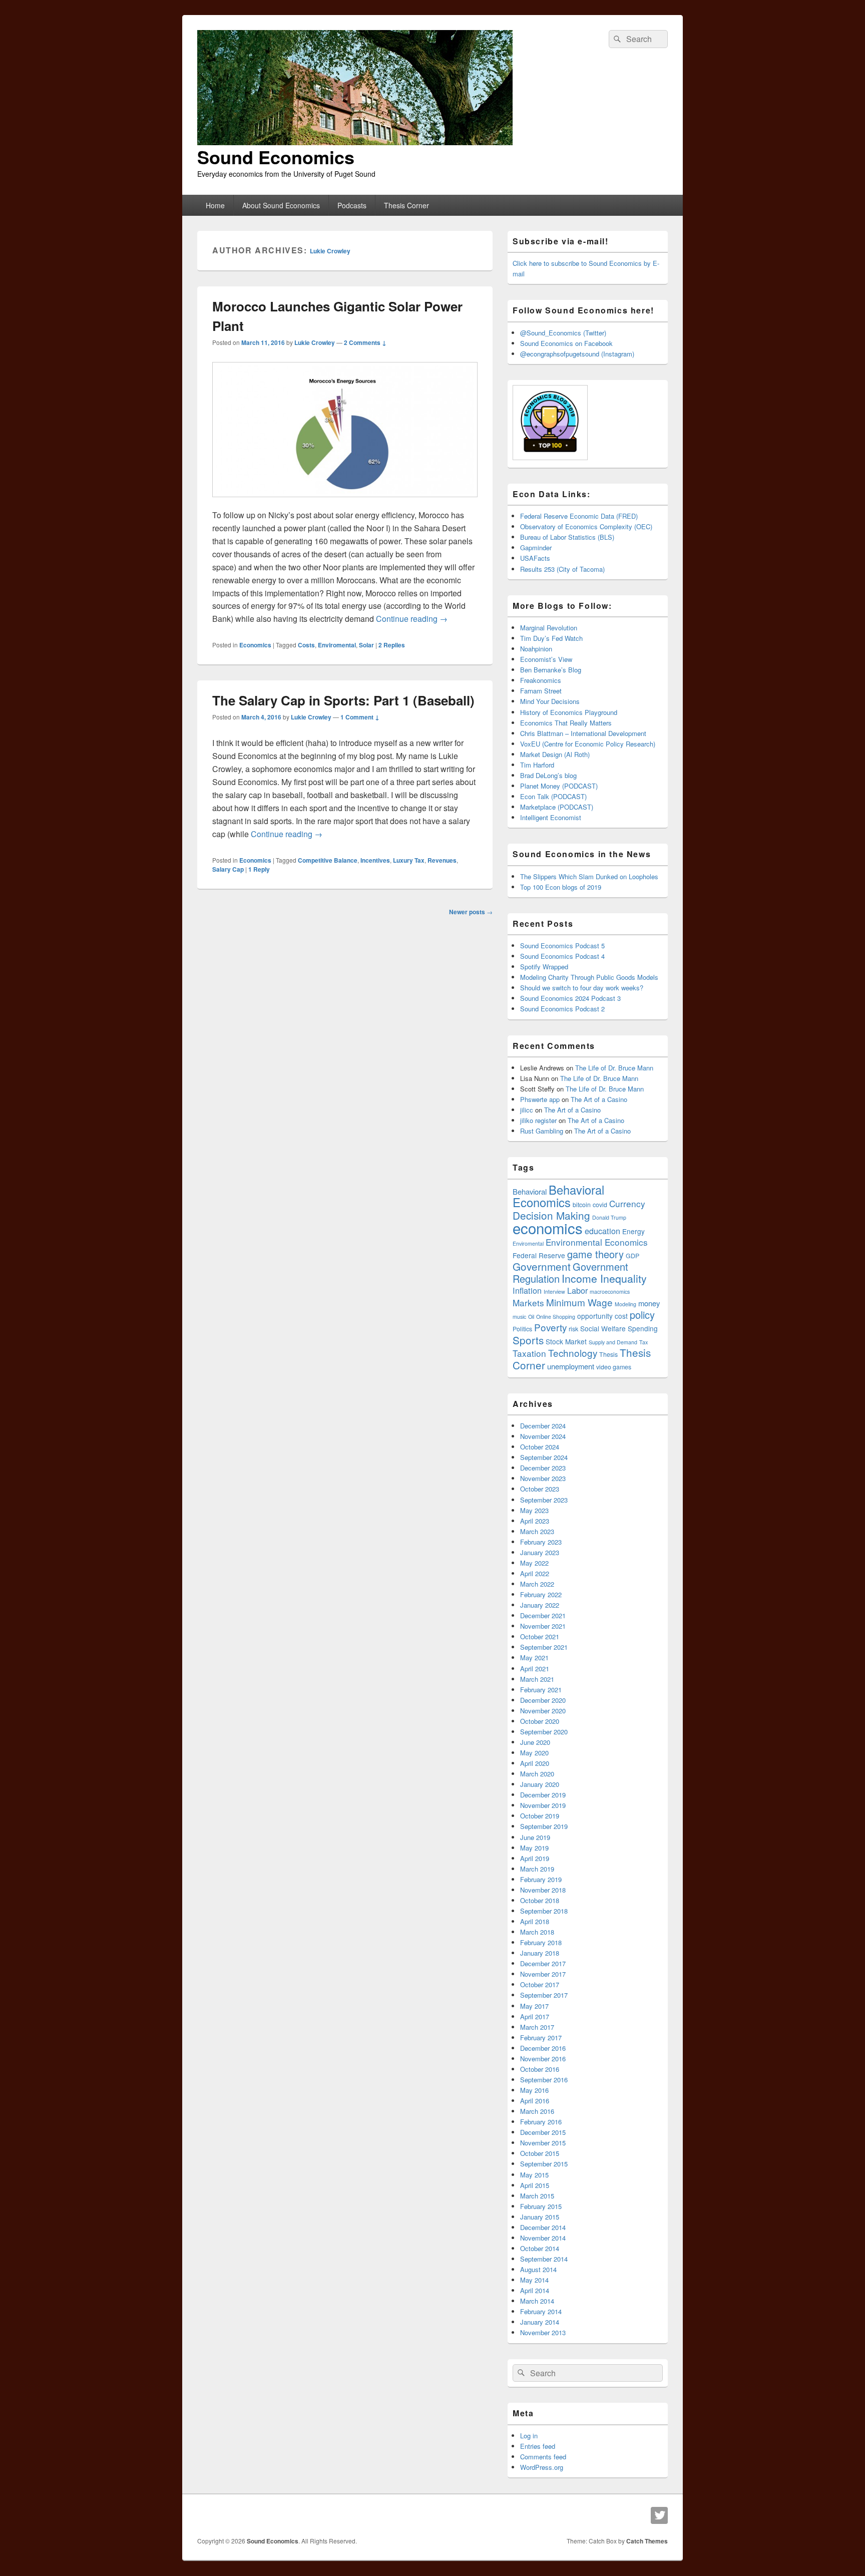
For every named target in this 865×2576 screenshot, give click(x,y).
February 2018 (541, 1942)
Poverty (550, 1327)
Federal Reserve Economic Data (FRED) (579, 516)
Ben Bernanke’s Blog (551, 670)
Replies (392, 645)
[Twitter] (659, 2515)
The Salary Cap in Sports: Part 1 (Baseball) (343, 700)
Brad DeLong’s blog (548, 775)
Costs (306, 645)
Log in (529, 2436)
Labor (577, 1290)
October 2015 (540, 2153)
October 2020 (540, 1721)
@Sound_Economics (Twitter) (563, 333)
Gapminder (536, 547)
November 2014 (543, 2238)
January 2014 (540, 2322)
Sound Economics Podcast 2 (562, 1009)
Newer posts (471, 912)
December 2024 (543, 1426)
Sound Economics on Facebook (566, 343)
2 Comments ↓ (365, 342)
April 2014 (535, 2290)
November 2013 (543, 2332)
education (602, 1231)
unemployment (571, 1366)
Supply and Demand (613, 1342)
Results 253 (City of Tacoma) (562, 569)
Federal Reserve (539, 1255)
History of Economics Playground (569, 712)
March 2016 (537, 2111)
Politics (522, 1329)
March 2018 (537, 1932)
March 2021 (537, 1679)
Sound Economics (276, 157)
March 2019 (537, 1869)
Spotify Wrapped (544, 967)
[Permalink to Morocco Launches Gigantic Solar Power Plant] (345, 502)
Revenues (442, 860)
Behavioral (530, 1191)
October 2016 (540, 2069)
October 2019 (540, 1816)
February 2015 (541, 2206)
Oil (531, 1317)
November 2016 (543, 2059)
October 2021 (540, 1636)
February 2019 (541, 1879)
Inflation (527, 1290)
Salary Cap (228, 869)
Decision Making (551, 1215)
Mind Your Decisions (550, 701)
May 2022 (534, 1563)
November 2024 (543, 1436)
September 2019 (544, 1826)
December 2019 (543, 1795)
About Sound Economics (281, 205)
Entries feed (538, 2446)
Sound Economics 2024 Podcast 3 (570, 998)
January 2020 (540, 1784)
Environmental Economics (597, 1242)
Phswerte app (540, 1099)
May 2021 (534, 1658)
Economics (255, 645)
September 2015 (544, 2164)
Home (215, 205)
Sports (528, 1340)
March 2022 (537, 1584)
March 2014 (537, 2301)
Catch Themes (647, 2541)
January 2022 (540, 1605)
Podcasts (352, 205)
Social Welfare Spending (619, 1328)
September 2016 (544, 2080)
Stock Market (566, 1341)
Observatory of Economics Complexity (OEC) (586, 526)
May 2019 (534, 1848)
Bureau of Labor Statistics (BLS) (567, 537)
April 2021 (535, 1669)
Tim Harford (537, 765)
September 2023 (544, 1500)
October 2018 (540, 1900)
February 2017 (541, 2038)
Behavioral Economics (558, 1196)
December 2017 (543, 1963)
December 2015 (543, 2132)
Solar (366, 645)
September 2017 (544, 1995)
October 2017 (540, 1984)
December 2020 (543, 1700)
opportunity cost (602, 1316)
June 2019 (535, 1837)
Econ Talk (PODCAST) (553, 796)
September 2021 (544, 1647)
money (649, 1303)
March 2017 (537, 2027)
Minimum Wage (579, 1302)
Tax (643, 1342)
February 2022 (541, 1594)
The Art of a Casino (599, 1099)
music (519, 1317)
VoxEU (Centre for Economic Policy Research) (588, 744)
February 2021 (541, 1690)
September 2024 (544, 1457)
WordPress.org (542, 2467)
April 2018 (535, 1921)
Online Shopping (556, 1317)
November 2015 (543, 2143)
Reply (259, 869)
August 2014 (538, 2269)
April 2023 (535, 1521)
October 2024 (540, 1447)
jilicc (527, 1110)
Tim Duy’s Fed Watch (551, 638)
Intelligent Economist (551, 817)
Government (542, 1266)
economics (548, 1228)
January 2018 (540, 1953)
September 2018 (544, 1911)
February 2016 (541, 2122)
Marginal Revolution (549, 628)
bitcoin (582, 1205)
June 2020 (535, 1742)
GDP (632, 1256)
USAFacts (535, 558)
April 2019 (535, 1858)
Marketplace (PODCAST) (557, 807)
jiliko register (538, 1120)
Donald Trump (609, 1217)
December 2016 (543, 2048)
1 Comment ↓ (360, 717)
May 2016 (534, 2090)
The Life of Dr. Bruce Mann (614, 1068)
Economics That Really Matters (566, 723)
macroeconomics (610, 1292)
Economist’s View (546, 659)
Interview (554, 1292)
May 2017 (534, 2006)
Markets (528, 1303)
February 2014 (541, 2311)
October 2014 (540, 2248)
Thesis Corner (406, 205)
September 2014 (544, 2259)
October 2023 (540, 1489)
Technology (573, 1353)
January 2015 (540, 2217)
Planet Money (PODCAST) (559, 786)
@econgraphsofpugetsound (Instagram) (577, 354)
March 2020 (537, 1774)
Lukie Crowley (330, 251)
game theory (595, 1254)
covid (600, 1205)
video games (614, 1367)
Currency (627, 1203)
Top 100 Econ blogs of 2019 (561, 887)
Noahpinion (536, 649)
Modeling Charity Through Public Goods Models (589, 977)
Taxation (529, 1353)
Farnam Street (541, 691)
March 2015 (537, 2196)
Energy (633, 1231)
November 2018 (543, 1890)
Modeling (625, 1304)
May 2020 (534, 1753)
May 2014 (534, 2280)
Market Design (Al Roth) (555, 754)
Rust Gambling (542, 1131)
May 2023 (534, 1510)
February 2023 (541, 1542)
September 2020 (544, 1732)
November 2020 (543, 1711)
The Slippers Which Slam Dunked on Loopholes (589, 876)
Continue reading (412, 619)
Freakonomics (541, 680)
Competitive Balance (328, 860)
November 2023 (543, 1478)
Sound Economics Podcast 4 (562, 956)
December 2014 (543, 2227)
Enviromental (337, 645)
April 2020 (535, 1763)
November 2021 (543, 1626)
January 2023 (540, 1552)
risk (573, 1329)
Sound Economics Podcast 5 (562, 946)
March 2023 (537, 1531)
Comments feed (543, 2457)
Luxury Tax (409, 860)
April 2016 (535, 2101)
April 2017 (535, 2016)
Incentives (375, 860)
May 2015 (534, 2175)
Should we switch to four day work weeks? (582, 988)
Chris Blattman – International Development (583, 733)
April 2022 (535, 1573)
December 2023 (543, 1468)
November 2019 (543, 1805)
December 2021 (543, 1615)
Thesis (608, 1354)
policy (642, 1315)
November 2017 (543, 1974)
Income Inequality (604, 1278)
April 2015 (535, 2185)
